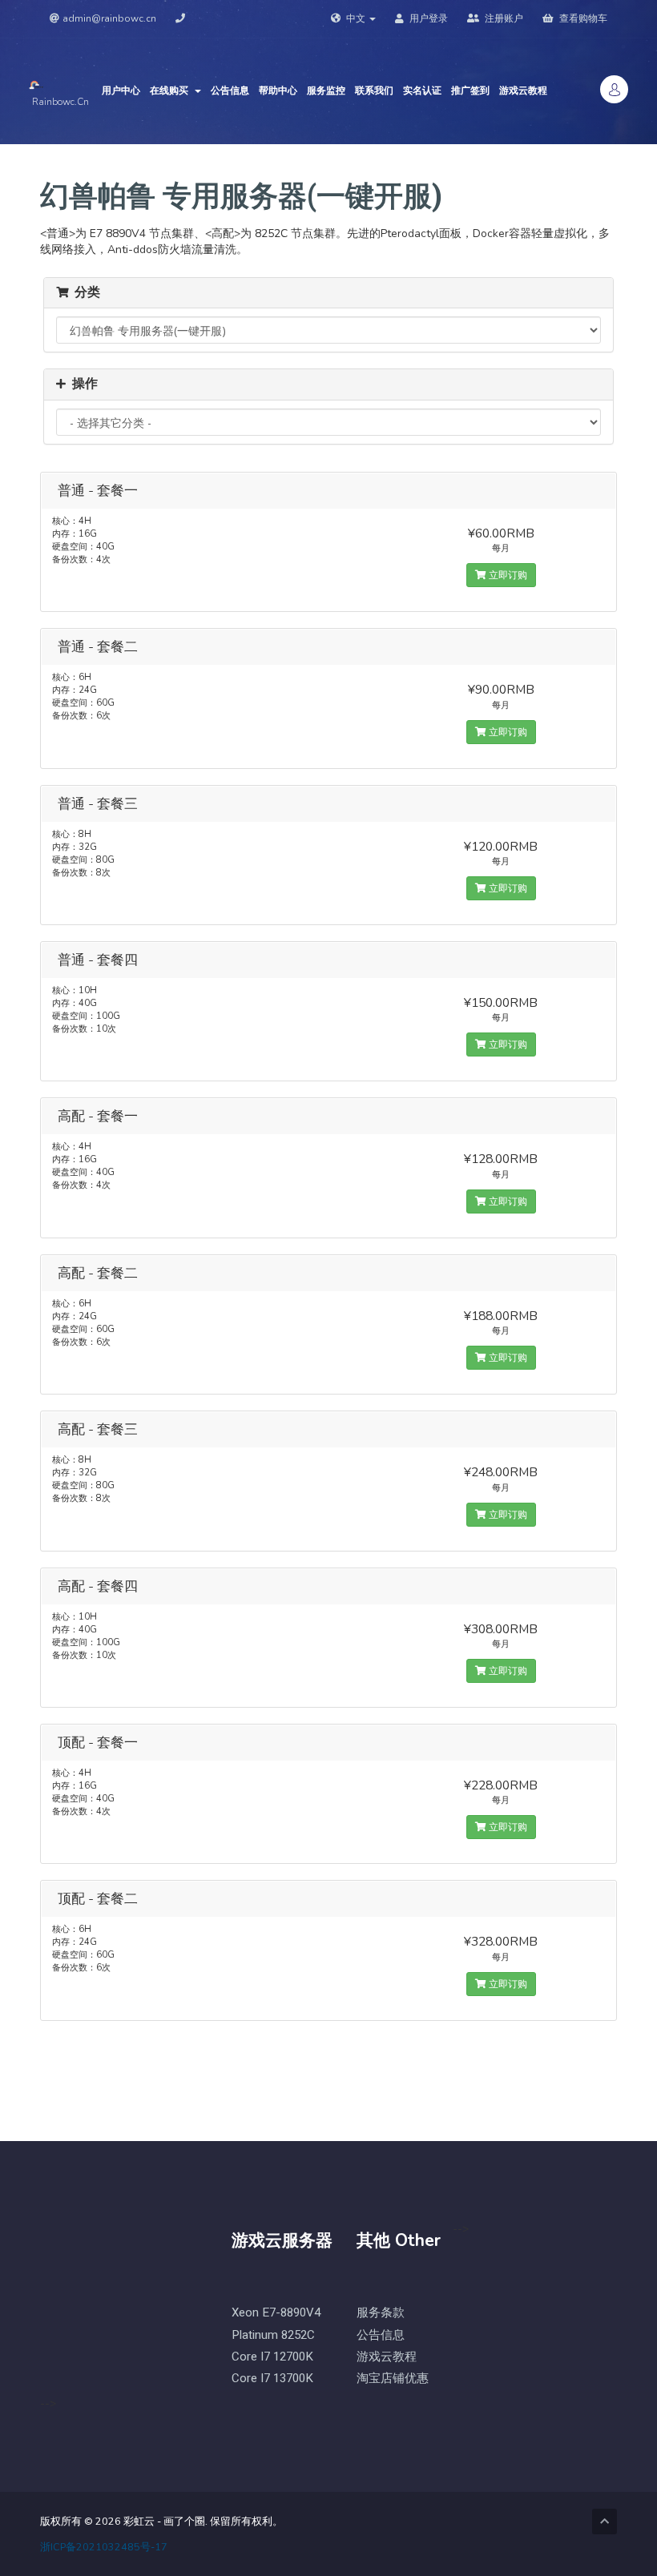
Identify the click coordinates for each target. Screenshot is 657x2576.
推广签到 (470, 91)
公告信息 (230, 91)
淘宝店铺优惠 (393, 2379)
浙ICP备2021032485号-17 (104, 2547)
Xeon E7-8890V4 (276, 2313)
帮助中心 (278, 91)
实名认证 (422, 91)
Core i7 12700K (272, 2357)
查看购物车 (582, 18)
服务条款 (381, 2313)
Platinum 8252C (273, 2335)
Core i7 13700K (272, 2379)
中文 (356, 18)
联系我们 (374, 91)
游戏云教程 (523, 91)
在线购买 (171, 91)
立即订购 (507, 575)
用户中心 (121, 91)
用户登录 (427, 18)
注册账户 (503, 18)
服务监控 (326, 91)
